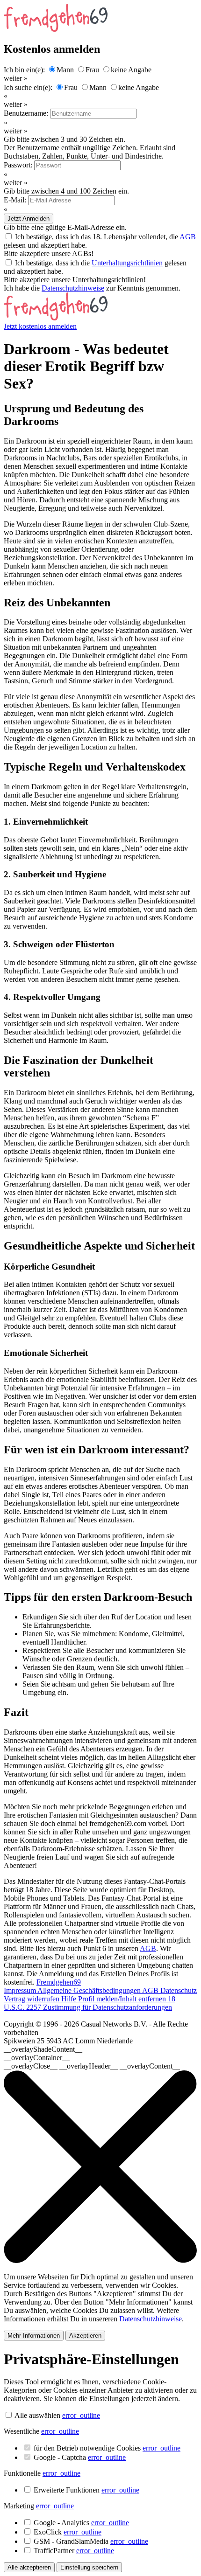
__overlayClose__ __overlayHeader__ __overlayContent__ (92, 2066)
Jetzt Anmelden (29, 219)
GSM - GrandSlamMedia (91, 2541)
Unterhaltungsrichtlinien (127, 263)
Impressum (21, 1990)
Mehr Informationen (34, 2336)
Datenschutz (179, 1990)
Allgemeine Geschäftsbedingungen (90, 1990)
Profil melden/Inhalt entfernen (123, 1999)
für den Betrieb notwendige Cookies (107, 2448)
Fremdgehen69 (59, 1982)
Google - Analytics (81, 2523)
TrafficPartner (74, 2551)
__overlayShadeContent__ (43, 2049)
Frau (92, 70)
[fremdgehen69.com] (56, 318)
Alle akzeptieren (29, 2567)
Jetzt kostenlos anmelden (40, 326)
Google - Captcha (80, 2457)
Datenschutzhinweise (73, 288)
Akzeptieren (85, 2336)
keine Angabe (131, 70)
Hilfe (70, 1999)
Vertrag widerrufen (32, 1999)
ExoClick (68, 2532)
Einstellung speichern (89, 2567)
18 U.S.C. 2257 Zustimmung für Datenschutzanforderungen (90, 2003)
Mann (65, 70)
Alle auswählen (37, 2415)
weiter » (16, 78)
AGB (188, 237)
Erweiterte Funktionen (86, 2490)
